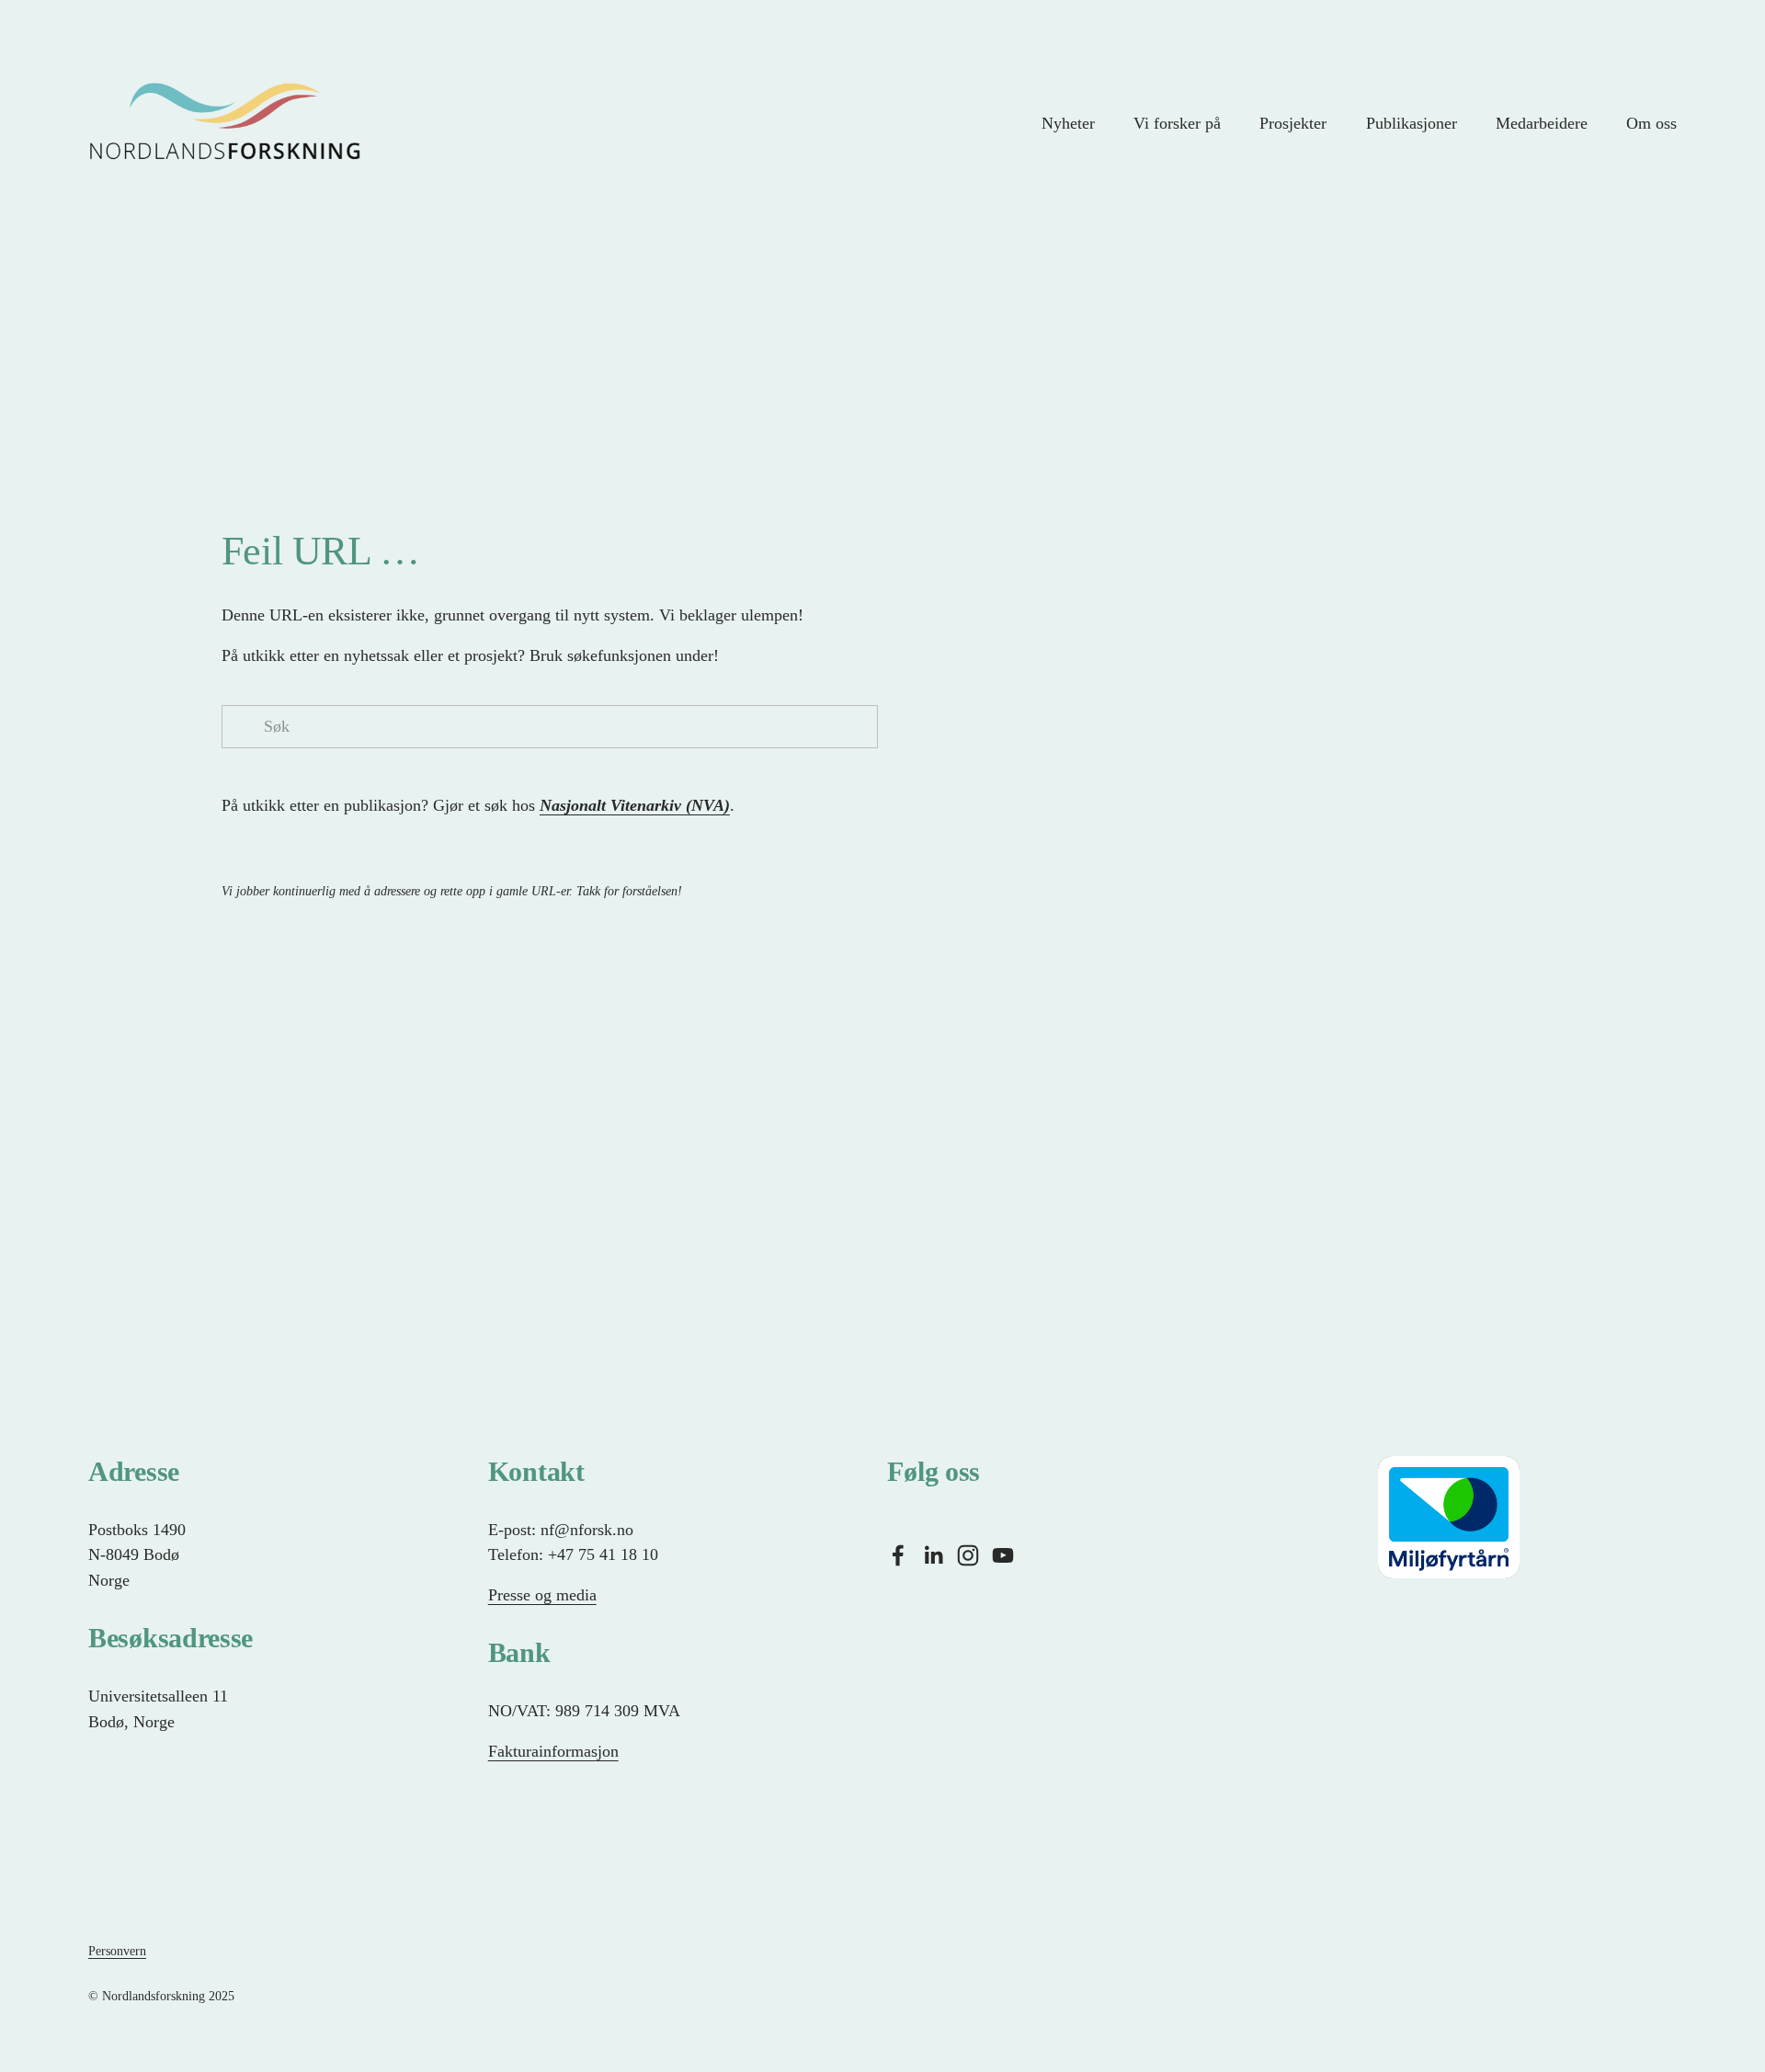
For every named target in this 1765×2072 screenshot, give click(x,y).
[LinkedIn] (933, 1555)
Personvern (117, 1951)
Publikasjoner (1412, 123)
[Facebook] (898, 1555)
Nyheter (1068, 123)
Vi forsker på (1177, 123)
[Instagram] (968, 1555)
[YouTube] (1003, 1555)
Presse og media (542, 1595)
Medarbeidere (1542, 123)
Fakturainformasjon (553, 1751)
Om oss (1651, 123)
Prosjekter (1293, 123)
